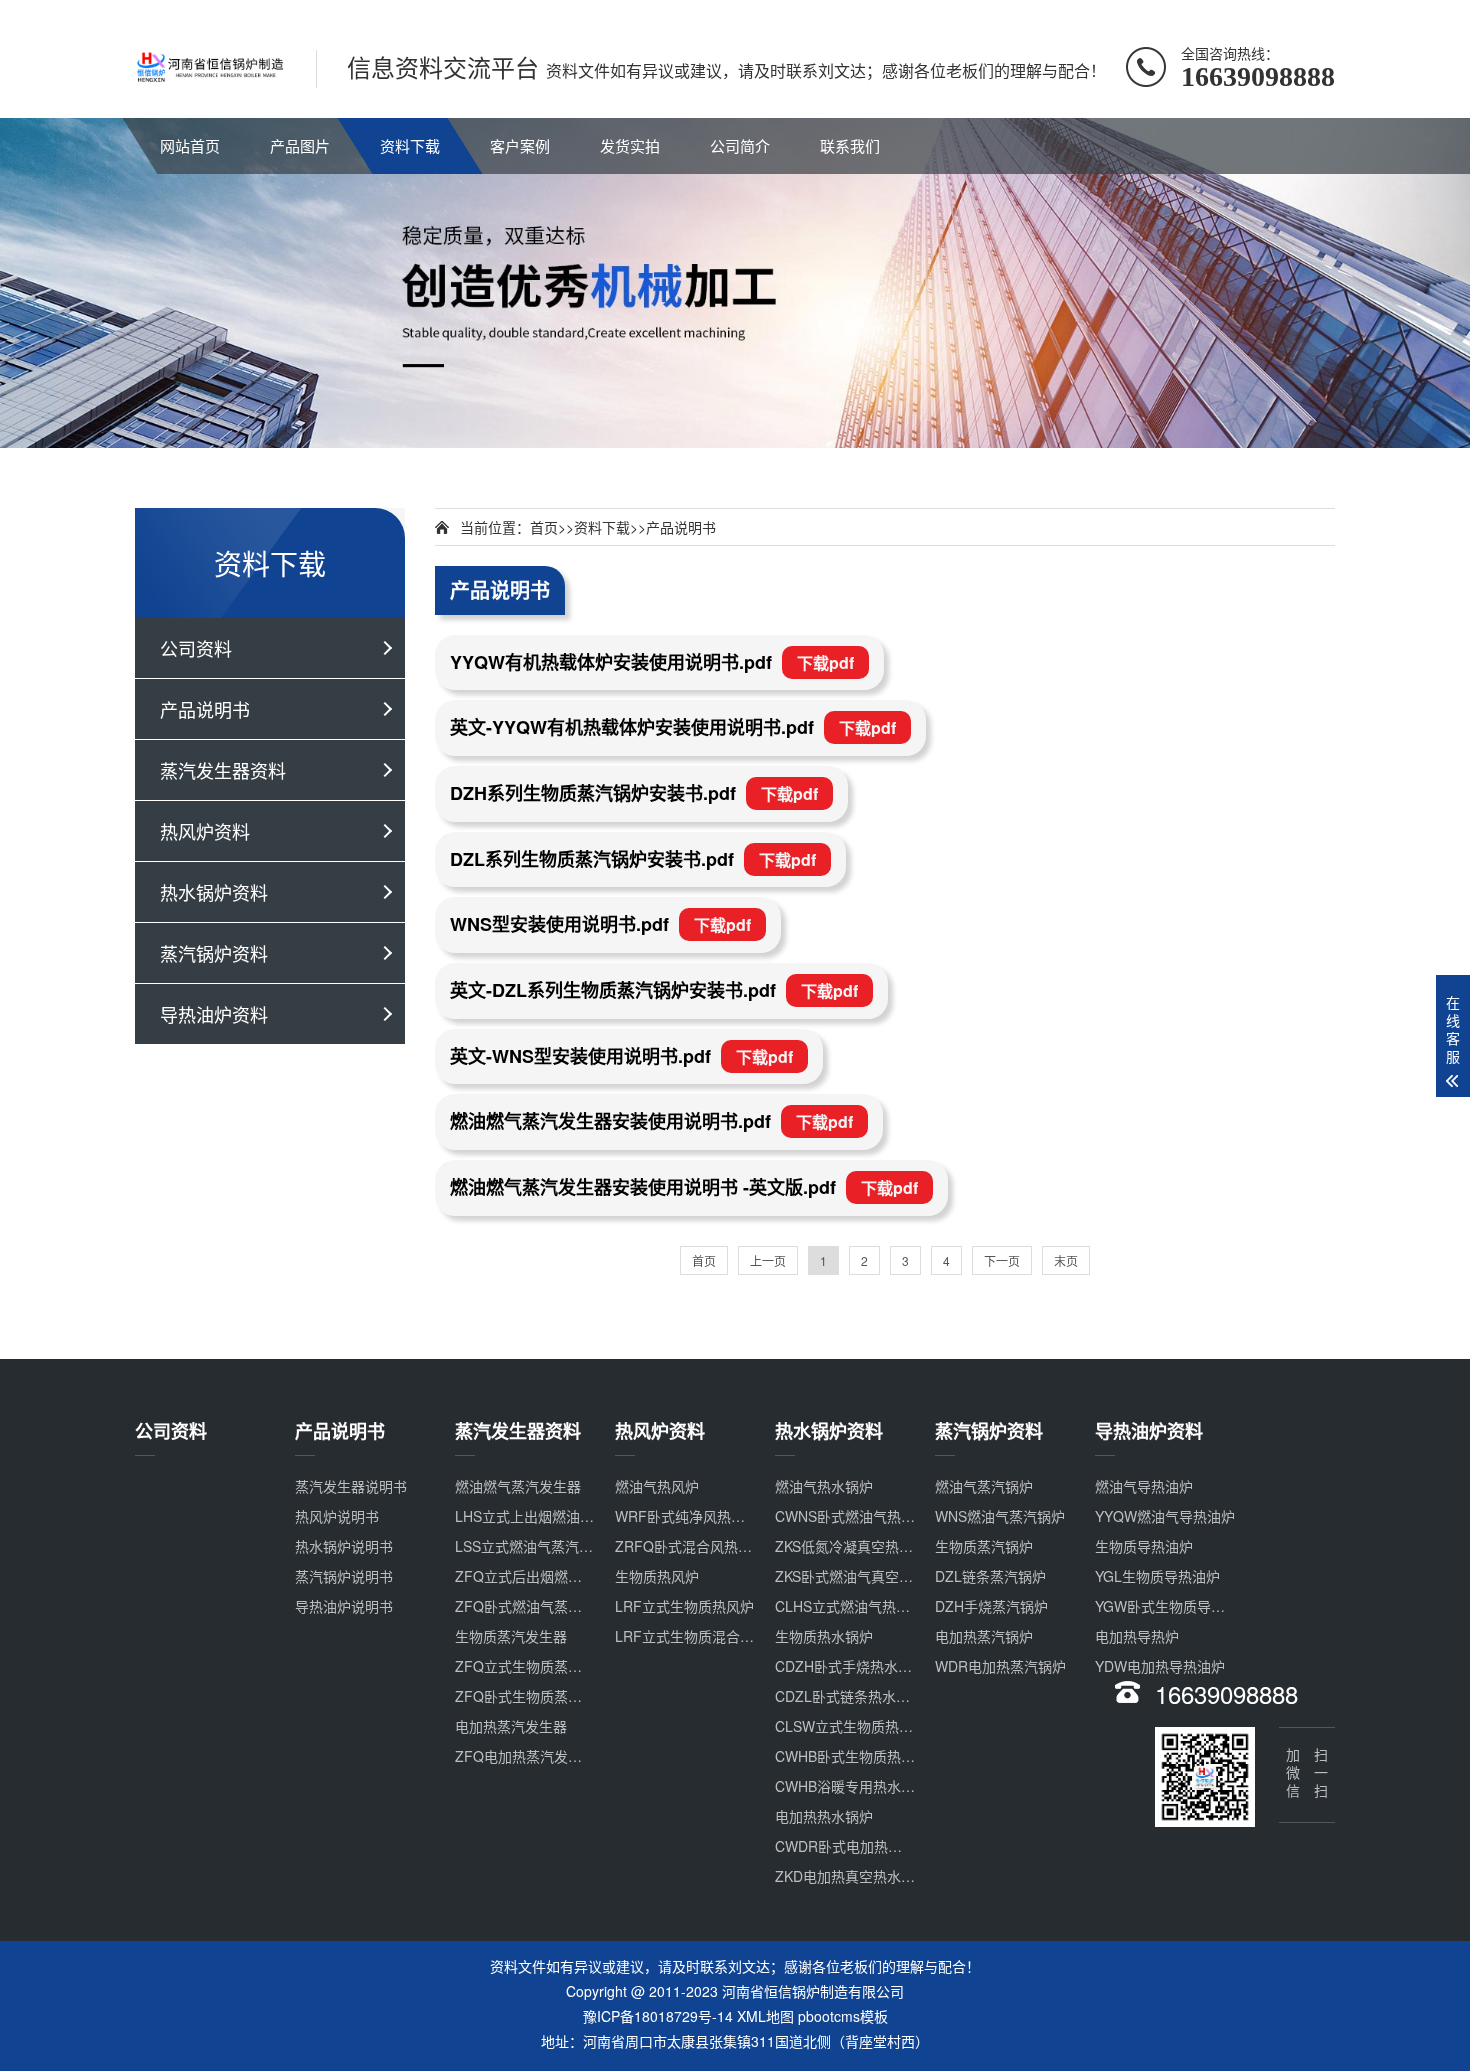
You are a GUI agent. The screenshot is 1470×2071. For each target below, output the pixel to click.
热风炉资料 (205, 831)
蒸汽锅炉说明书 (344, 1576)
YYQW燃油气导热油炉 (1165, 1516)
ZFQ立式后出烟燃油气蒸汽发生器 (560, 1576)
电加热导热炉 (1137, 1636)
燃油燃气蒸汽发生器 (518, 1486)
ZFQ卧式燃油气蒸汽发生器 (539, 1606)
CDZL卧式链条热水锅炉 (849, 1696)
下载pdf (825, 662)
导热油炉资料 (214, 1014)
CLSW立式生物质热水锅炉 (858, 1726)
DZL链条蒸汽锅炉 (990, 1576)
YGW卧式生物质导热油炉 (1174, 1606)
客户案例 (520, 145)
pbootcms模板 (843, 2016)
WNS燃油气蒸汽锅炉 (1000, 1516)
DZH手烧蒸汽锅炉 (991, 1606)
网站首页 (190, 145)
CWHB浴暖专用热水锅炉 (852, 1786)
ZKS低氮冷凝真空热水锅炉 (858, 1546)
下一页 (1002, 1260)
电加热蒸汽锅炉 (984, 1636)
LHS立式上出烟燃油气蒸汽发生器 (559, 1516)
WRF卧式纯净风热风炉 (687, 1516)
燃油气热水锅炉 (824, 1486)
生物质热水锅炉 (824, 1636)
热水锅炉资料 (214, 892)
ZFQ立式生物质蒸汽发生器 (539, 1666)
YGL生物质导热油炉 (1157, 1576)
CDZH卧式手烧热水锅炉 (850, 1666)
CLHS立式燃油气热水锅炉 (856, 1606)
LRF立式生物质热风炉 (684, 1606)
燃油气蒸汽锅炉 (984, 1486)
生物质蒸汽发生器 (511, 1636)
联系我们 (850, 145)
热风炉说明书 (337, 1516)
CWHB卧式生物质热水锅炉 (859, 1756)
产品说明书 (205, 709)
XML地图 (765, 2016)
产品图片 (300, 145)
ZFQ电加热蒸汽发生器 (525, 1756)
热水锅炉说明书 (344, 1546)
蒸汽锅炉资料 (214, 953)
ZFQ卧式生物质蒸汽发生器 (539, 1696)
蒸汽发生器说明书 (351, 1486)
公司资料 (196, 648)
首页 (544, 527)
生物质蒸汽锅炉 (984, 1546)
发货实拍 (630, 145)
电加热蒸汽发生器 (511, 1726)
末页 (1066, 1260)
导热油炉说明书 (344, 1606)
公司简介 (740, 145)
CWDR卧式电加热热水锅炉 (859, 1846)
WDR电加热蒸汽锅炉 (1000, 1666)
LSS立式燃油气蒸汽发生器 (538, 1546)
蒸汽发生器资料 (223, 770)
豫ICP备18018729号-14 (658, 2016)
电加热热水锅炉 (824, 1816)
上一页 (768, 1260)
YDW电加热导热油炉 (1160, 1666)
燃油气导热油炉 (1144, 1486)
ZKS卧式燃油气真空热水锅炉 (865, 1576)
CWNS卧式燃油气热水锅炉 (859, 1516)
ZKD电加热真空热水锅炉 (852, 1876)
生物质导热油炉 (1144, 1546)
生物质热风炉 (657, 1576)
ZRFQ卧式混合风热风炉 (690, 1546)
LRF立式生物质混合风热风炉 (705, 1636)
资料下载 (410, 145)
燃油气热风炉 (657, 1486)
